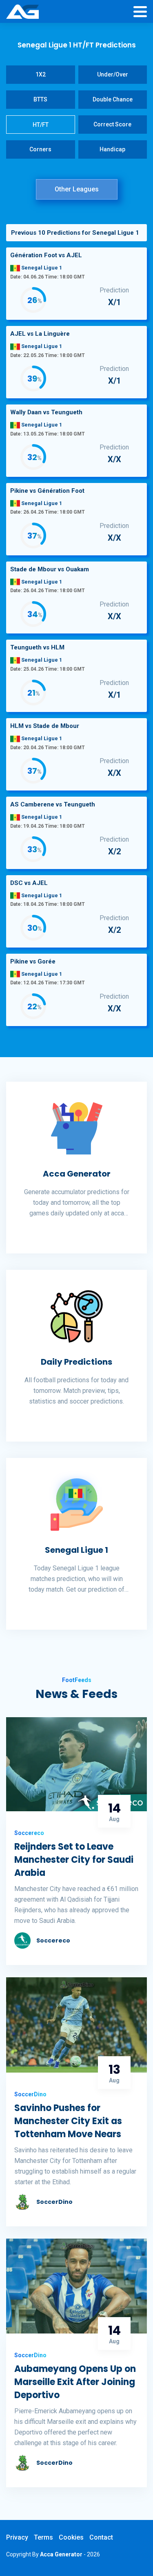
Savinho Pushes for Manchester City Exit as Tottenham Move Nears (68, 2121)
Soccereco (53, 1940)
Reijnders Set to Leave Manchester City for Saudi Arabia (74, 1860)
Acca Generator (77, 1174)
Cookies (71, 2537)
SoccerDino (54, 2202)
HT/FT (41, 125)
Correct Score (112, 124)
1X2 (41, 74)
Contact (101, 2537)
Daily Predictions (76, 1362)
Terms (43, 2537)
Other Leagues (77, 189)
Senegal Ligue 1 (76, 1550)
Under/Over (113, 74)
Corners (40, 149)
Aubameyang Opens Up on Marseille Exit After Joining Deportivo (75, 2382)
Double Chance (113, 99)
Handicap (112, 149)
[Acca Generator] (22, 12)
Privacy (17, 2537)
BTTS (40, 99)
